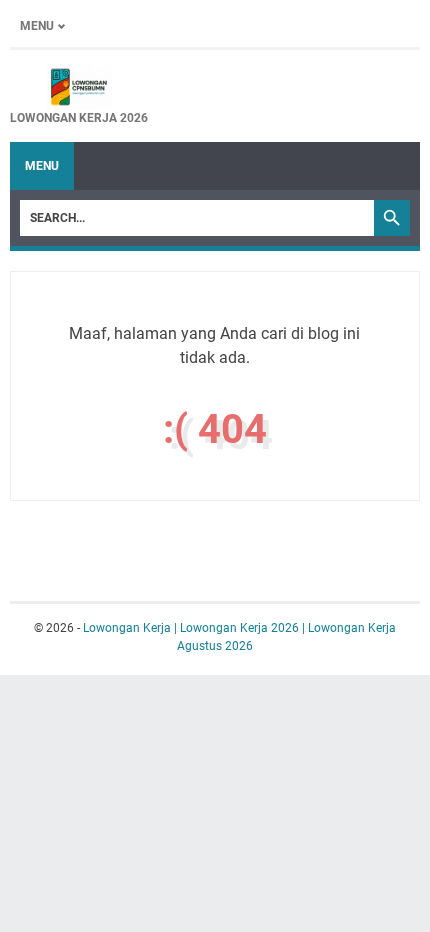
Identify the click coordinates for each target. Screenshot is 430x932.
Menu (37, 26)
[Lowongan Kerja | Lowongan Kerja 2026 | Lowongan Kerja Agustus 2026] (79, 87)
